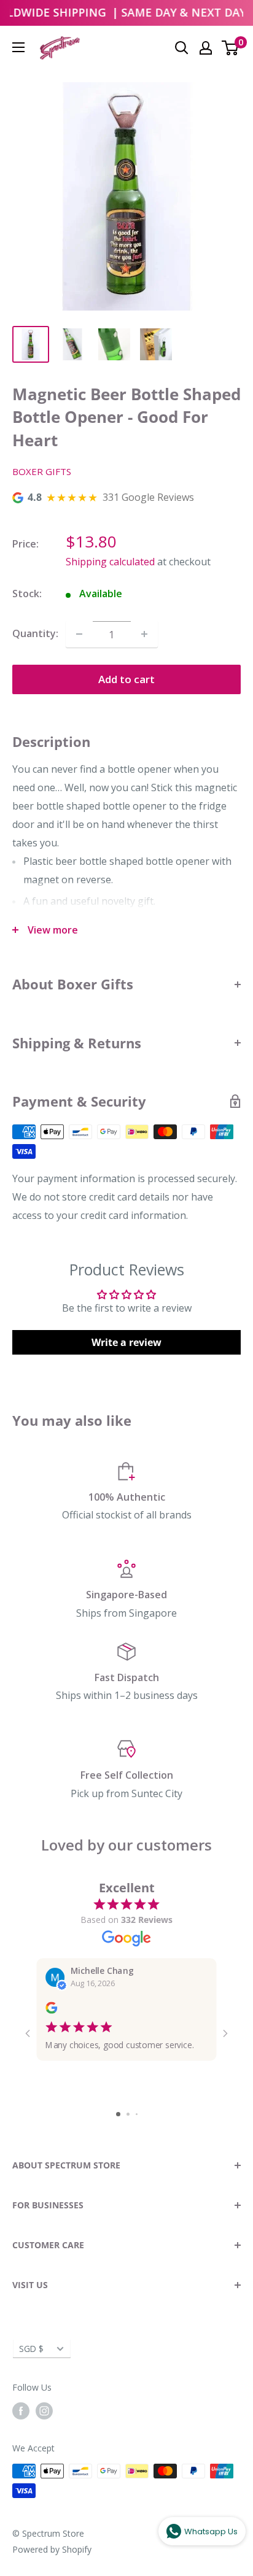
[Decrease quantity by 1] (79, 634)
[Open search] (182, 48)
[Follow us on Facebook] (21, 2411)
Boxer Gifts (42, 471)
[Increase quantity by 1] (144, 634)
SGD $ (31, 2349)
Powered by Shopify (52, 2549)
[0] (231, 48)
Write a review (126, 1342)
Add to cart (126, 679)
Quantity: (35, 633)
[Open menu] (18, 47)
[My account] (206, 48)
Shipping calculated (110, 562)
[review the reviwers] (51, 2011)
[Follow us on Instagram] (44, 2411)
